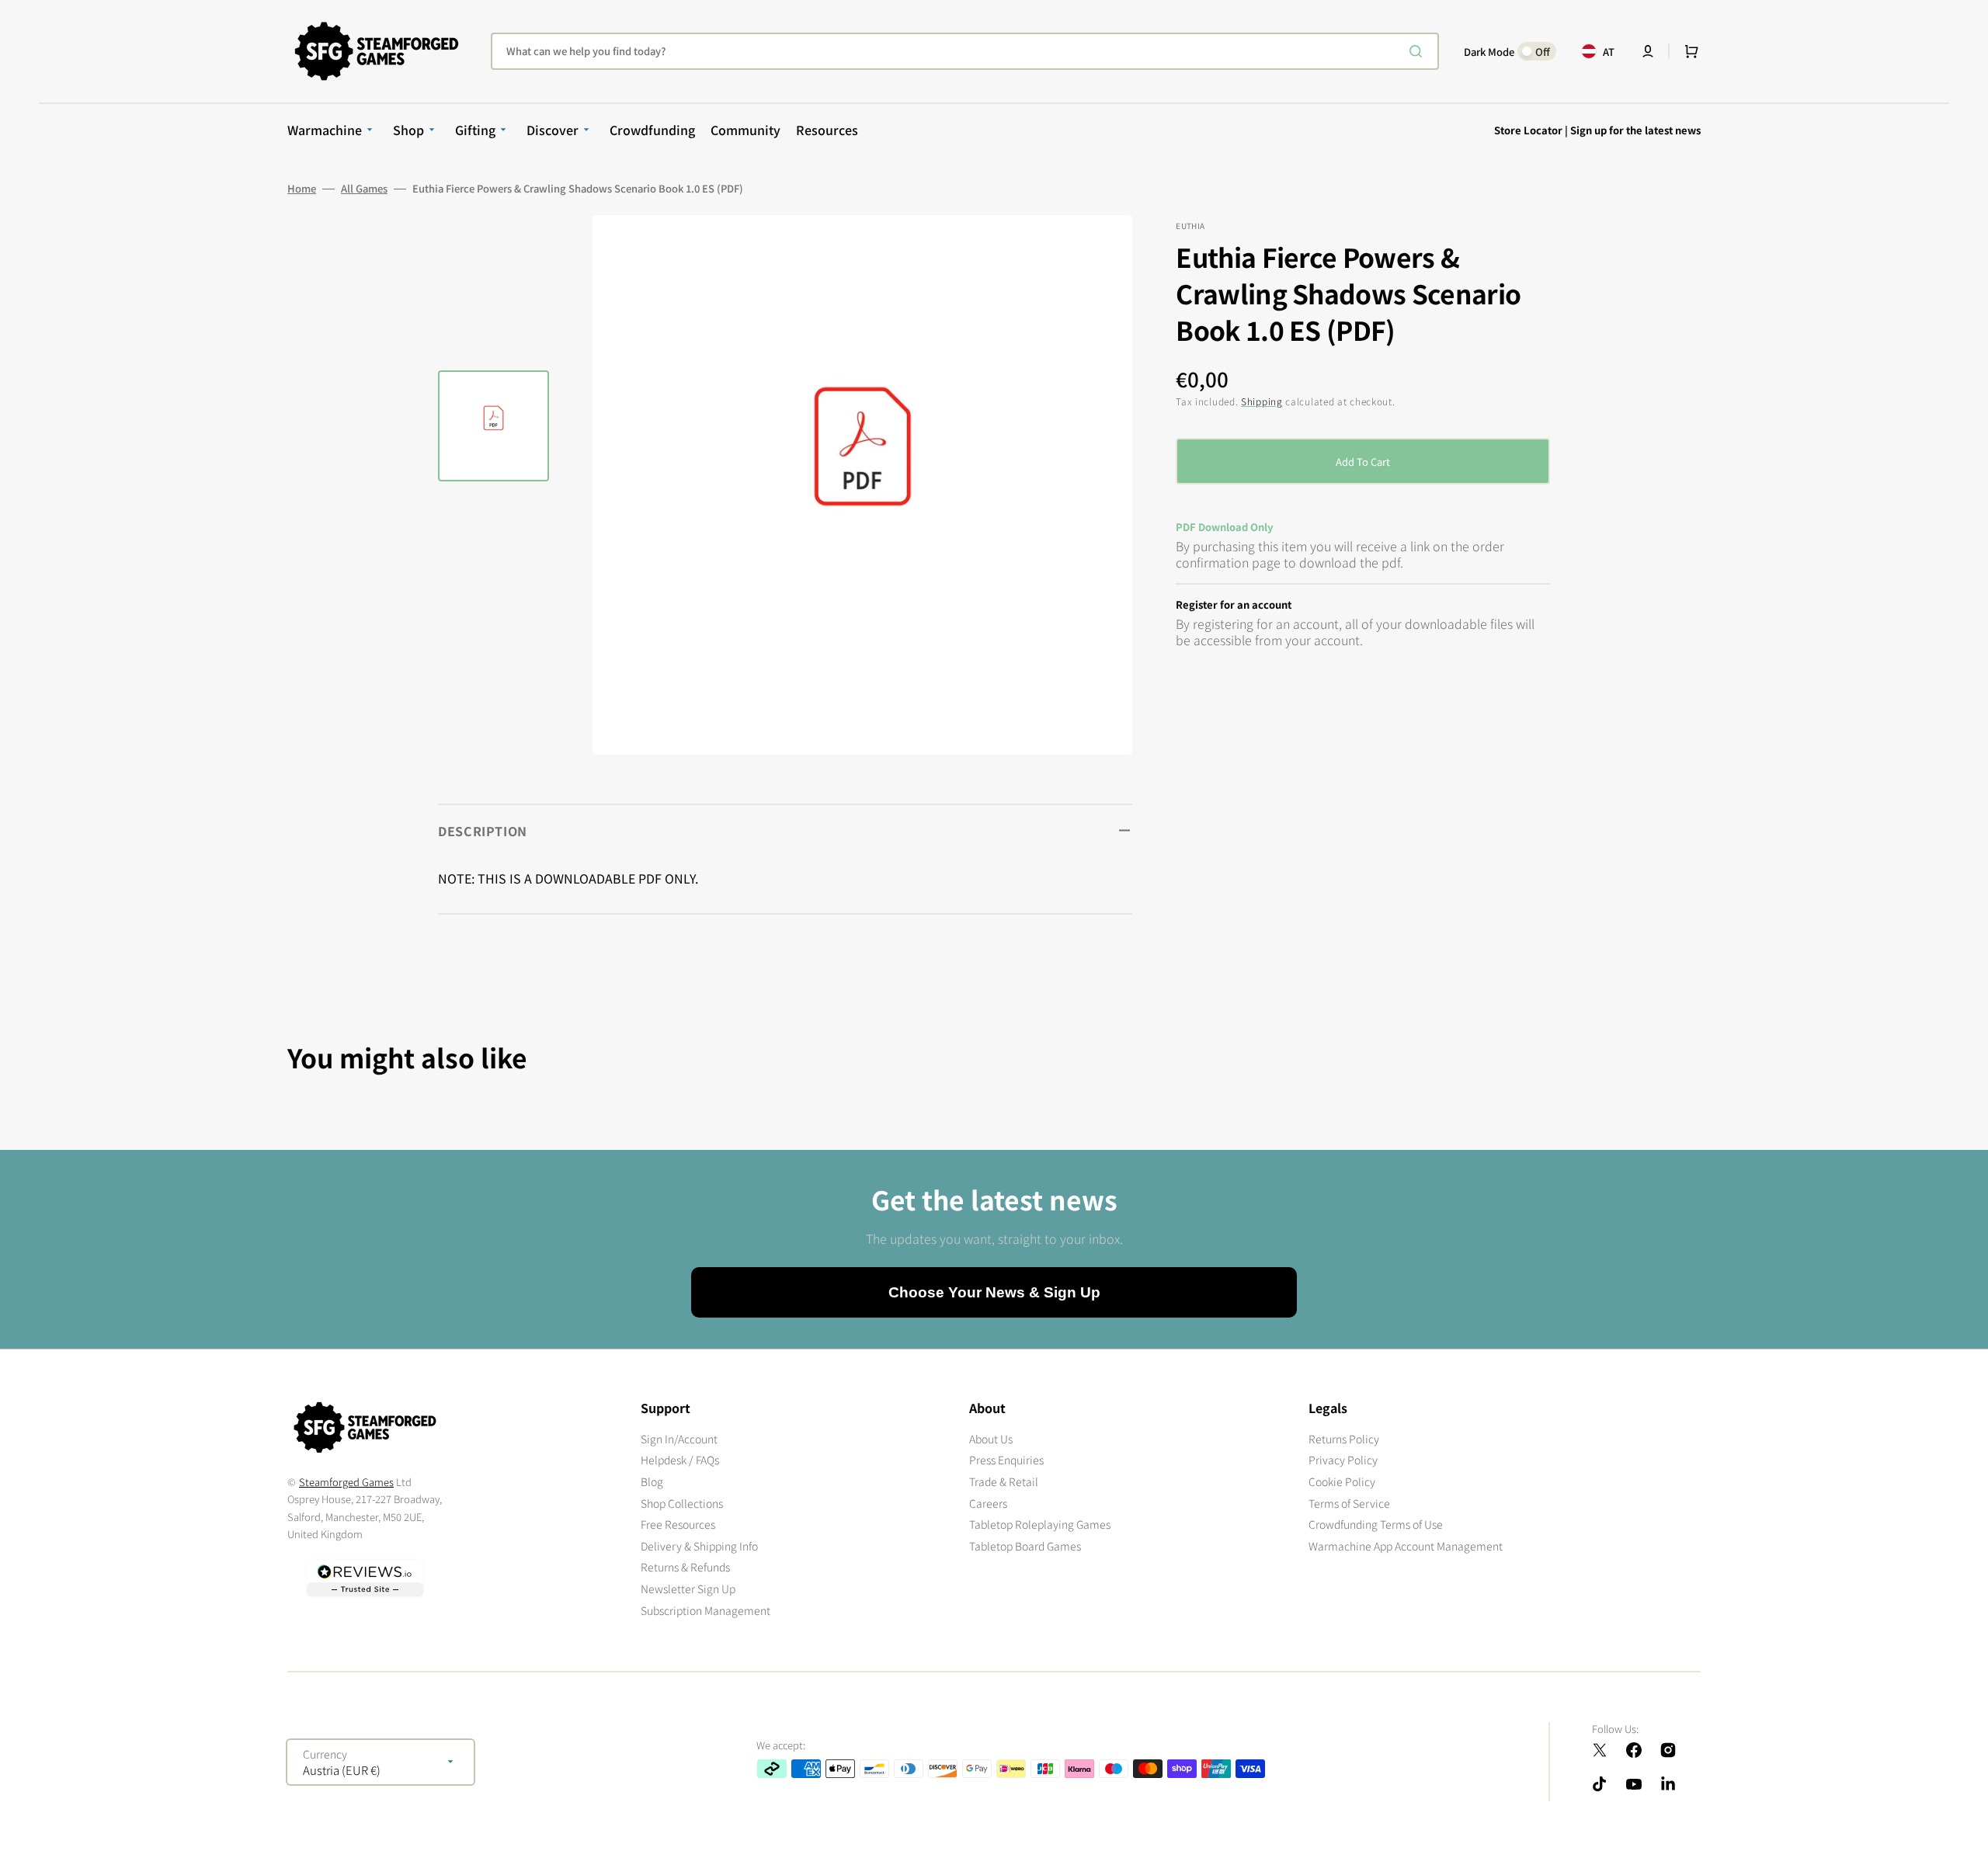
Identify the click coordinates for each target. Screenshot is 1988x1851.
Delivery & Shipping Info (699, 1546)
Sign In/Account (679, 1439)
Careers (988, 1503)
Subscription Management (706, 1610)
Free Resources (678, 1524)
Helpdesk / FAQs (680, 1460)
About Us (991, 1439)
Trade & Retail (1004, 1481)
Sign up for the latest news (1635, 130)
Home (302, 189)
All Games (364, 189)
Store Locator (1528, 130)
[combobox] (965, 51)
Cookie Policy (1342, 1481)
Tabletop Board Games (1025, 1546)
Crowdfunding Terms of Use (1376, 1524)
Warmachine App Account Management (1406, 1546)
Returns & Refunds (685, 1567)
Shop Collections (682, 1503)
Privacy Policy (1343, 1460)
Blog (652, 1481)
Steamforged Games (346, 1482)
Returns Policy (1344, 1439)
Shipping (1262, 401)
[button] (1648, 51)
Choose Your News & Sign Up (994, 1292)
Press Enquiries (1006, 1460)
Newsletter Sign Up (688, 1589)
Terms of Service (1349, 1503)
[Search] (1419, 51)
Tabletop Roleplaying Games (1040, 1524)
